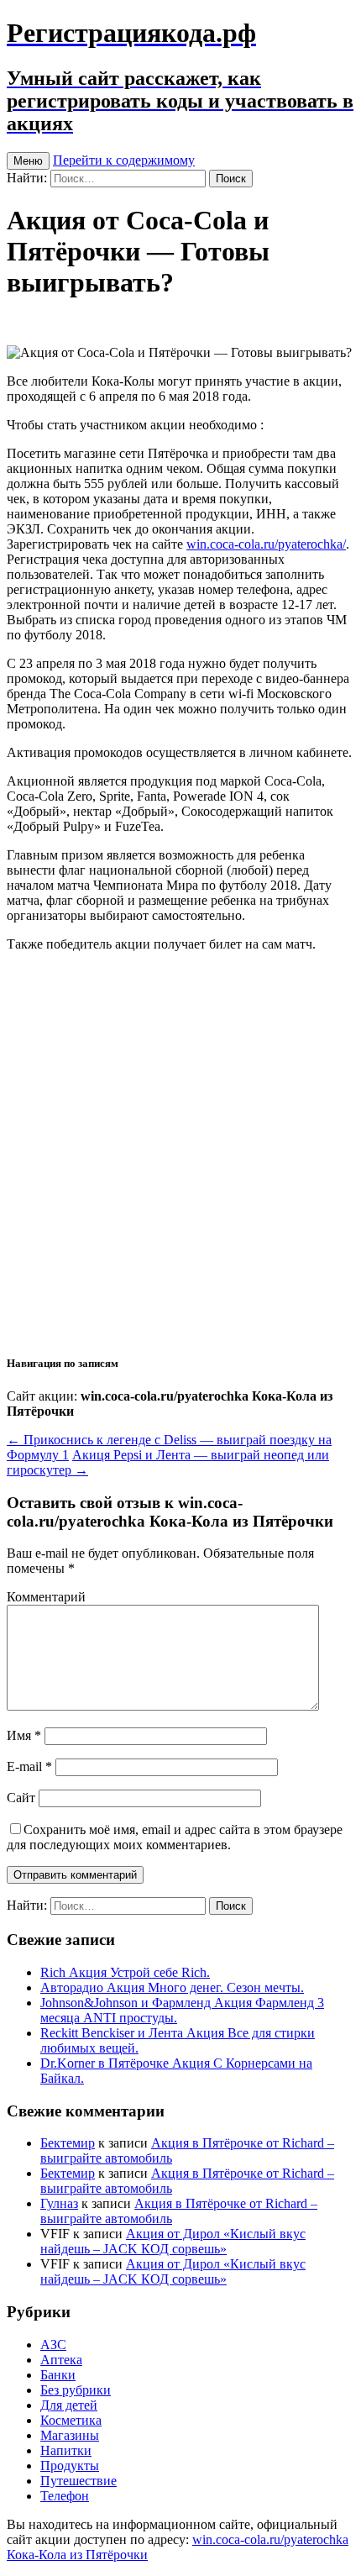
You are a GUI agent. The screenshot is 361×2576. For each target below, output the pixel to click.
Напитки (66, 2450)
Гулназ (59, 2203)
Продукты (70, 2466)
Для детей (69, 2405)
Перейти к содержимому (124, 160)
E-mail (29, 1766)
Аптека (61, 2360)
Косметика (71, 2420)
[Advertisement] (180, 1152)
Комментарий (46, 1597)
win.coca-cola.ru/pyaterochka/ (266, 544)
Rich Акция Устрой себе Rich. (125, 1972)
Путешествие (78, 2481)
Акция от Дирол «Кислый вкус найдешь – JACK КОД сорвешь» (173, 2241)
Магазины (70, 2435)
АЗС (53, 2345)
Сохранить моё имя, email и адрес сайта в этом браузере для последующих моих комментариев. (175, 1837)
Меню (28, 161)
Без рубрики (76, 2390)
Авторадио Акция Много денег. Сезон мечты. (172, 1987)
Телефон (65, 2496)
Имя (24, 1735)
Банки (58, 2375)
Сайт (21, 1798)
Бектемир (68, 2143)
